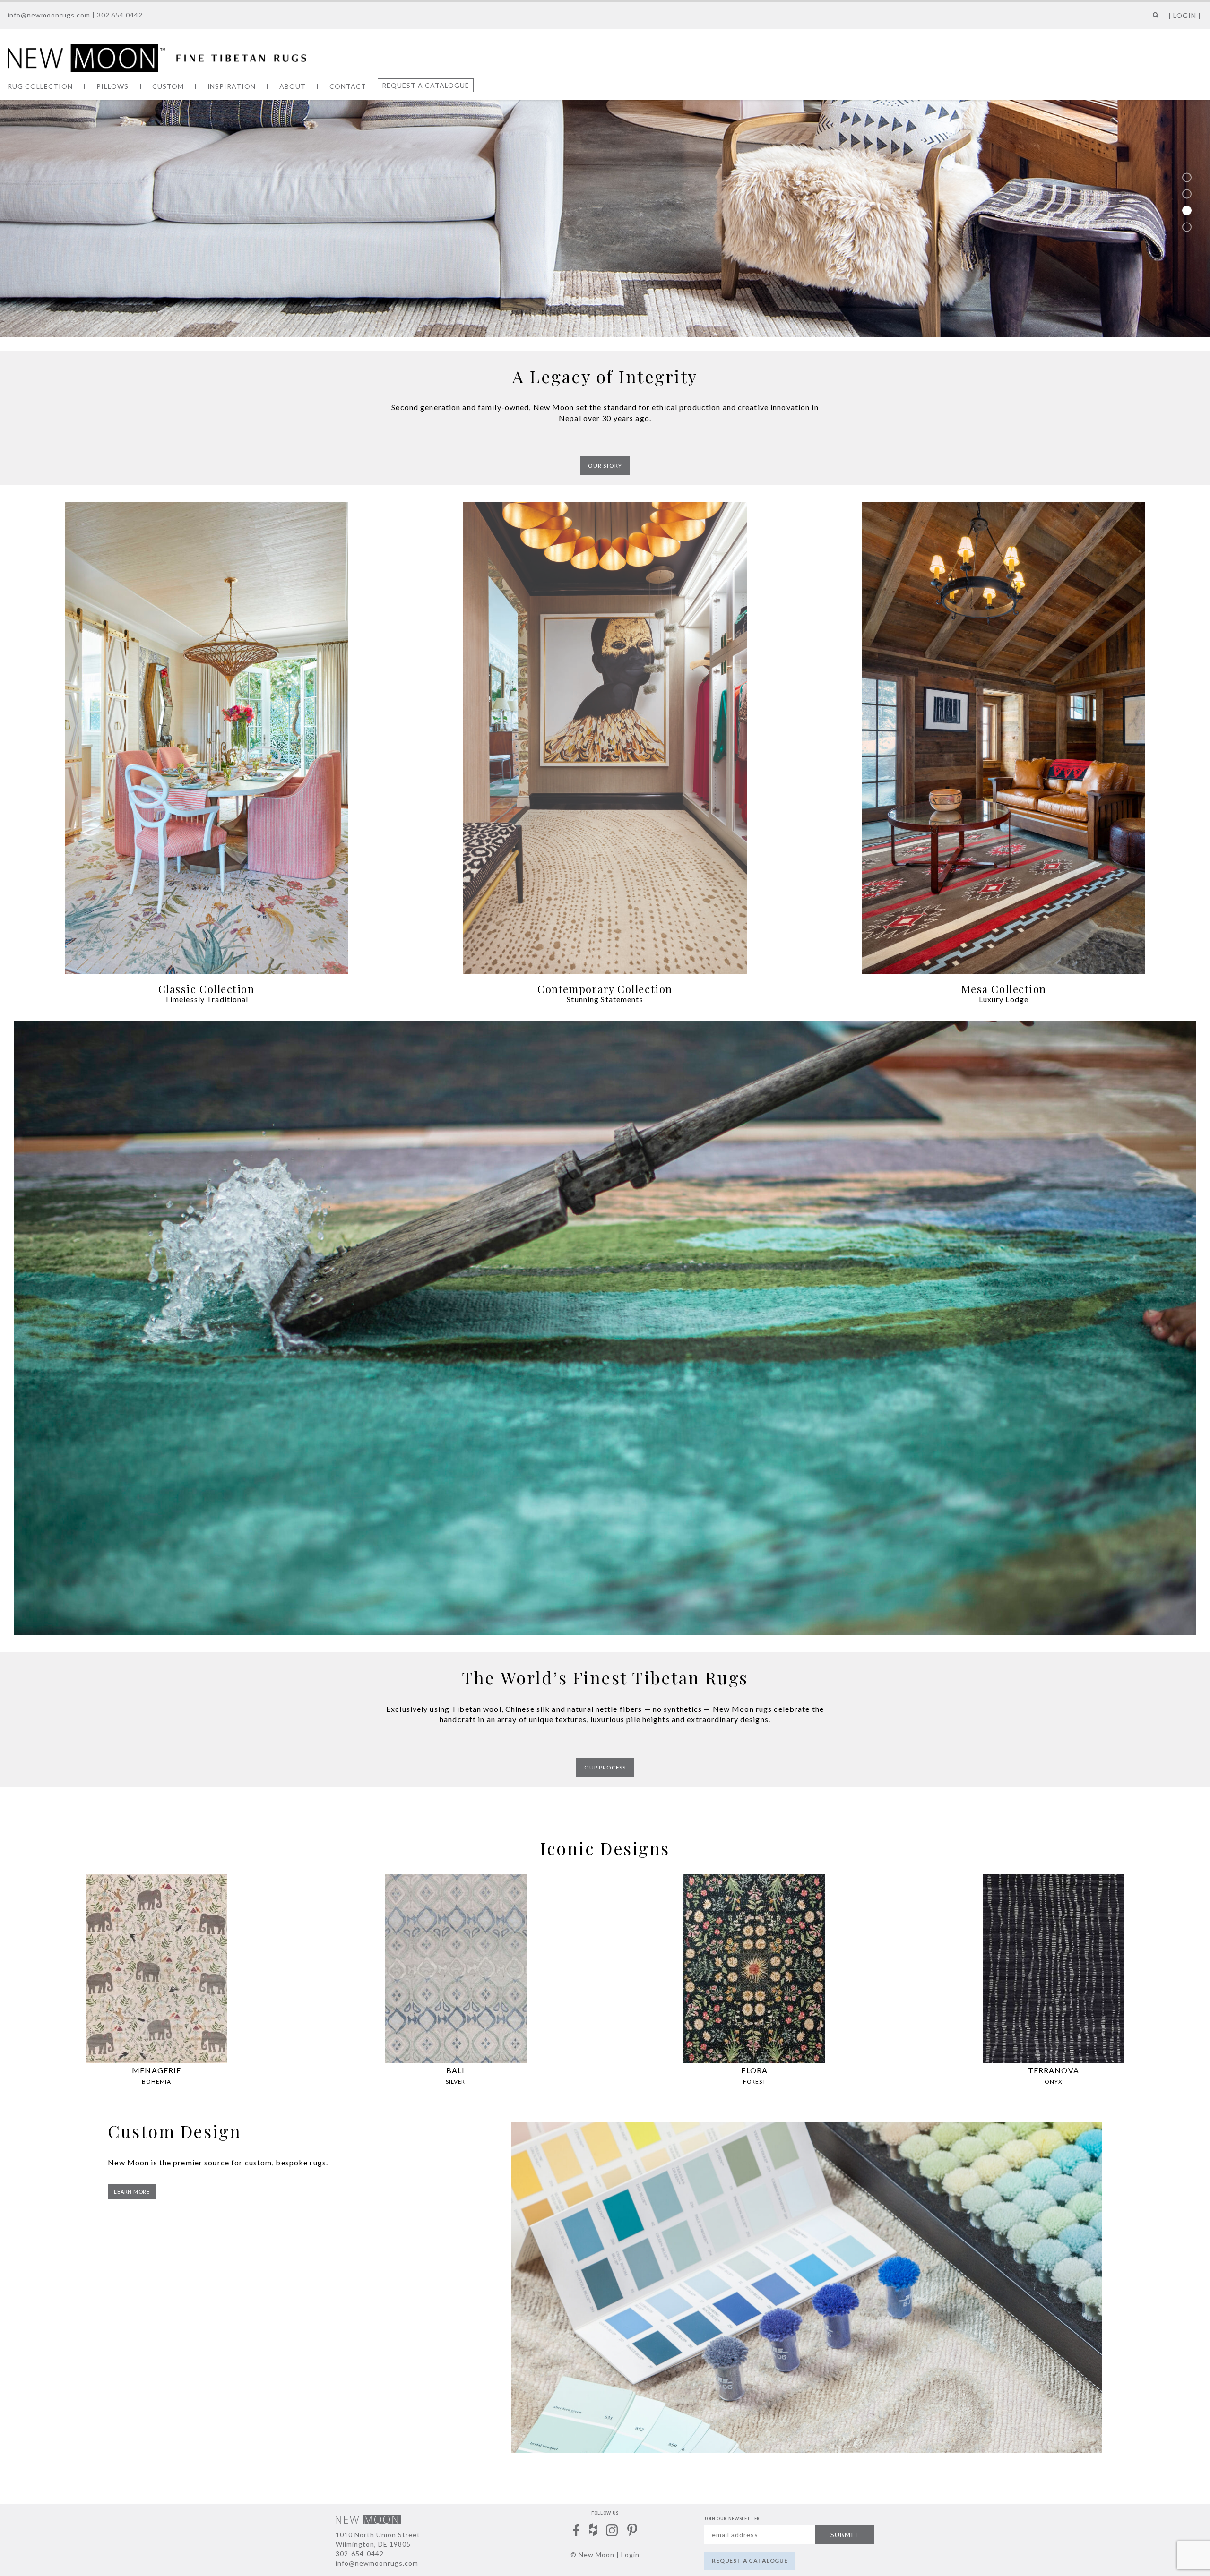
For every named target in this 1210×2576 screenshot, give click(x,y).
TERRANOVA (1054, 2070)
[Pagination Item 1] (1187, 177)
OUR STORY (605, 466)
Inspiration (232, 86)
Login (630, 2555)
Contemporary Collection (605, 989)
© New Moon (592, 2555)
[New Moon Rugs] (157, 57)
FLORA (754, 2070)
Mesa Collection (1004, 989)
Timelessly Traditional (207, 999)
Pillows (112, 86)
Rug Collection (40, 86)
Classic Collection (207, 989)
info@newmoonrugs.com (49, 15)
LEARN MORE (132, 2192)
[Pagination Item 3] (1187, 210)
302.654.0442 (120, 15)
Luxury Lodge (1004, 999)
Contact (348, 86)
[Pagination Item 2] (1187, 194)
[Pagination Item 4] (1187, 227)
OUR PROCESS (605, 1767)
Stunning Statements (605, 999)
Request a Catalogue (426, 85)
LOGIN (1185, 15)
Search (1154, 19)
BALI (455, 2070)
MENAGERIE (156, 2070)
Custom (168, 86)
